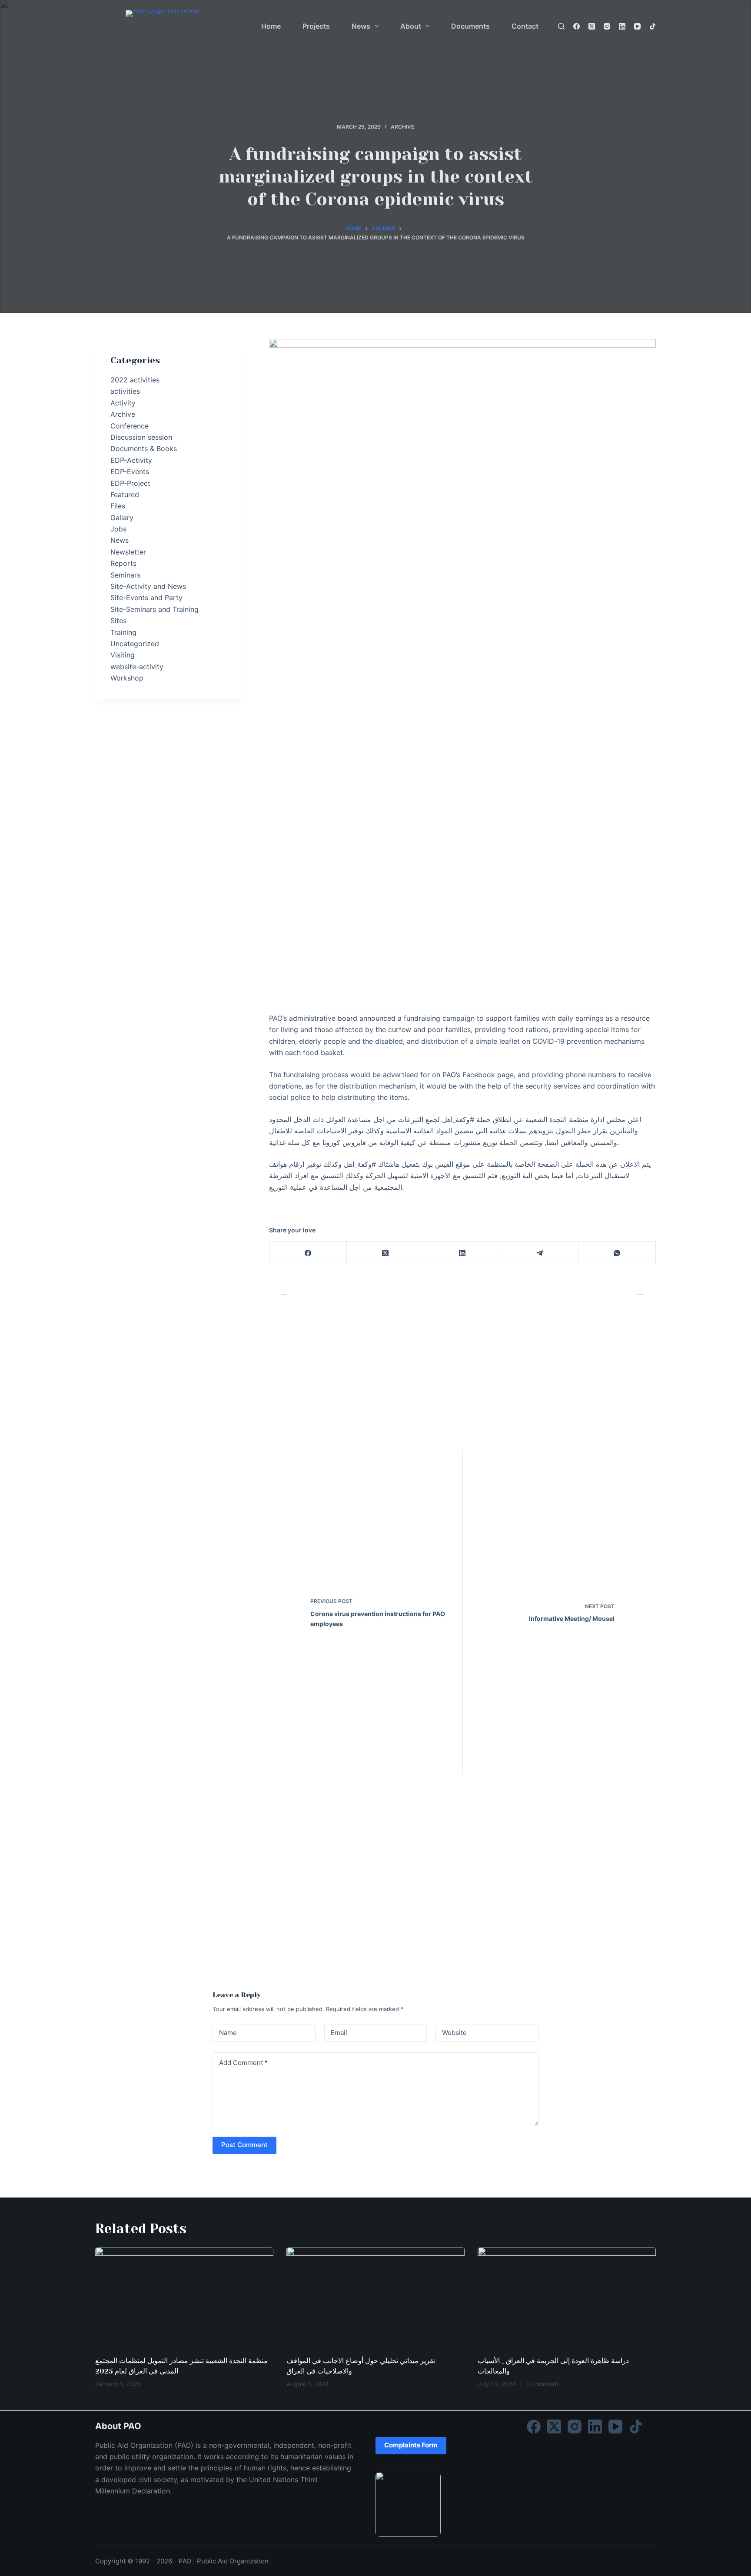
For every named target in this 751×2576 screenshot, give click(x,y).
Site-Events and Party (146, 598)
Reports (123, 563)
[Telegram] (540, 1253)
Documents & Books (144, 448)
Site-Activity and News (148, 586)
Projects (316, 26)
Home (271, 26)
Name (228, 2033)
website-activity (137, 667)
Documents (470, 26)
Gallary (122, 518)
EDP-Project (130, 483)
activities (125, 391)
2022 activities (135, 380)
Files (118, 506)
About (411, 26)
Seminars (125, 575)
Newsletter (128, 552)
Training (123, 632)
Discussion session (141, 437)
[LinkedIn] (622, 26)
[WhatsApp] (617, 1253)
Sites (118, 621)
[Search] (561, 26)
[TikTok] (653, 26)
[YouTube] (637, 26)
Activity (123, 403)
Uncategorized (135, 644)
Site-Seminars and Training (155, 609)
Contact (525, 26)
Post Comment (244, 2145)
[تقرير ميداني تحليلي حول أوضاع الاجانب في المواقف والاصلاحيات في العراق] (375, 2297)
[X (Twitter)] (592, 26)
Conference (130, 426)
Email (339, 2033)
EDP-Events (130, 471)
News (361, 26)
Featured (125, 495)
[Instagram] (607, 26)
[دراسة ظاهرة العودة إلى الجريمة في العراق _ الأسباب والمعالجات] (567, 2297)
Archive (402, 127)
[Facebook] (577, 26)
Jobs (118, 529)
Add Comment (243, 2063)
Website (454, 2033)
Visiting (123, 655)
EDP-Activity (131, 460)
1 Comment (542, 2384)
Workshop (127, 678)
